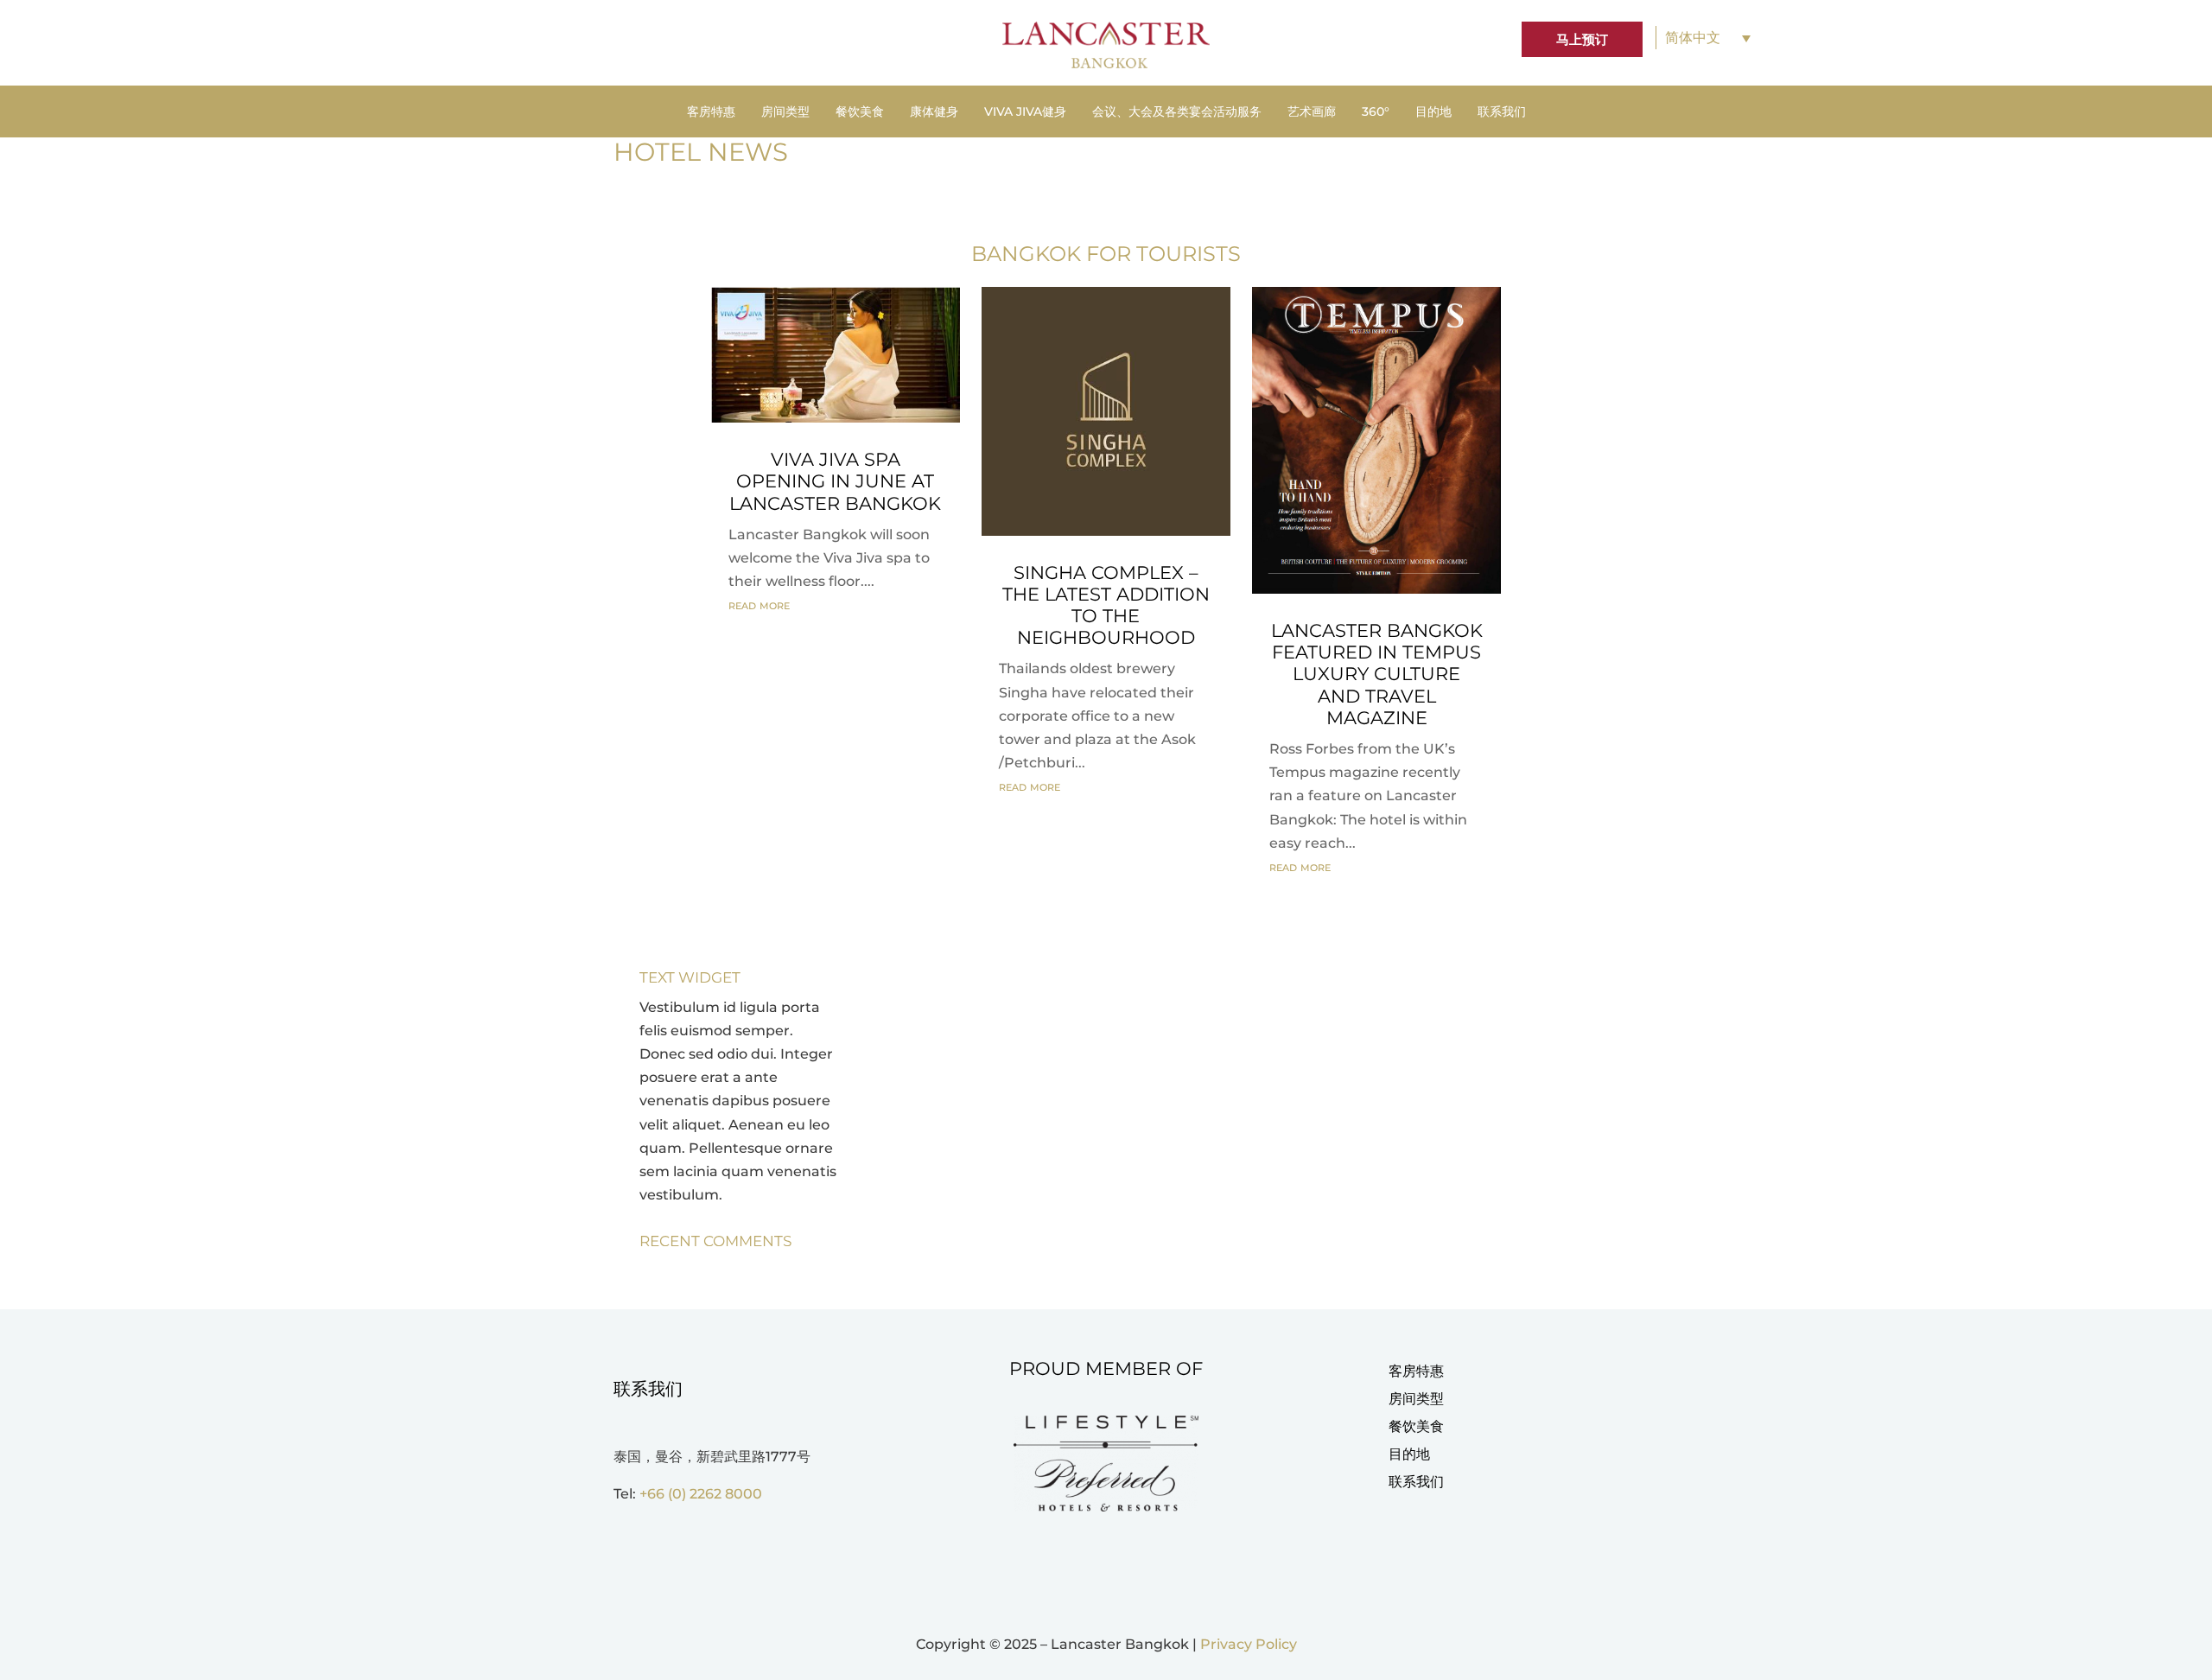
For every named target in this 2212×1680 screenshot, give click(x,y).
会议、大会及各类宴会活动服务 (1177, 112)
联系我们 (1502, 112)
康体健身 (934, 112)
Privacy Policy (1249, 1644)
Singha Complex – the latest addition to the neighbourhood (1106, 605)
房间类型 (785, 112)
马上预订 (1582, 39)
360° (1376, 112)
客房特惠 (711, 112)
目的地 (1433, 112)
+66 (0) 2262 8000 (701, 1494)
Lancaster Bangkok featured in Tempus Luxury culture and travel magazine (1377, 674)
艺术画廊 (1312, 112)
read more (759, 605)
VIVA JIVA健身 (1025, 112)
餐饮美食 (860, 112)
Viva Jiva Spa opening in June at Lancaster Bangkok (835, 481)
